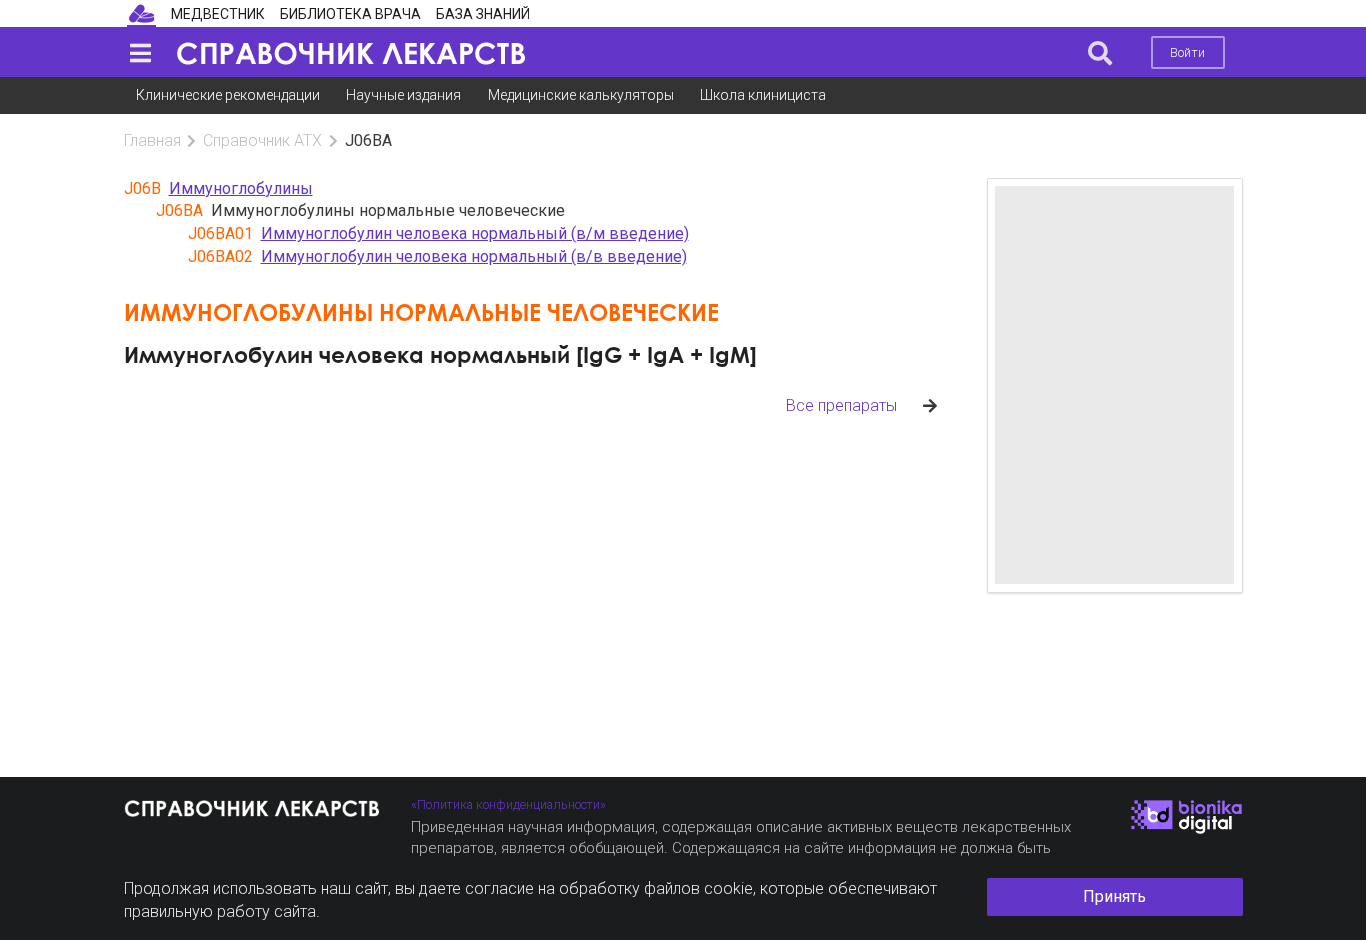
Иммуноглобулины (241, 188)
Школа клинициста (763, 95)
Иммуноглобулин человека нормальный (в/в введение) (474, 256)
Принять (1114, 896)
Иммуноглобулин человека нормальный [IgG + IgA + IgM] (440, 354)
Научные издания (403, 95)
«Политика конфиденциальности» (508, 804)
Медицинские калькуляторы (581, 95)
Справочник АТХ (262, 140)
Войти (1187, 52)
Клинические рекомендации (228, 95)
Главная (152, 140)
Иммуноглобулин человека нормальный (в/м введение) (475, 233)
